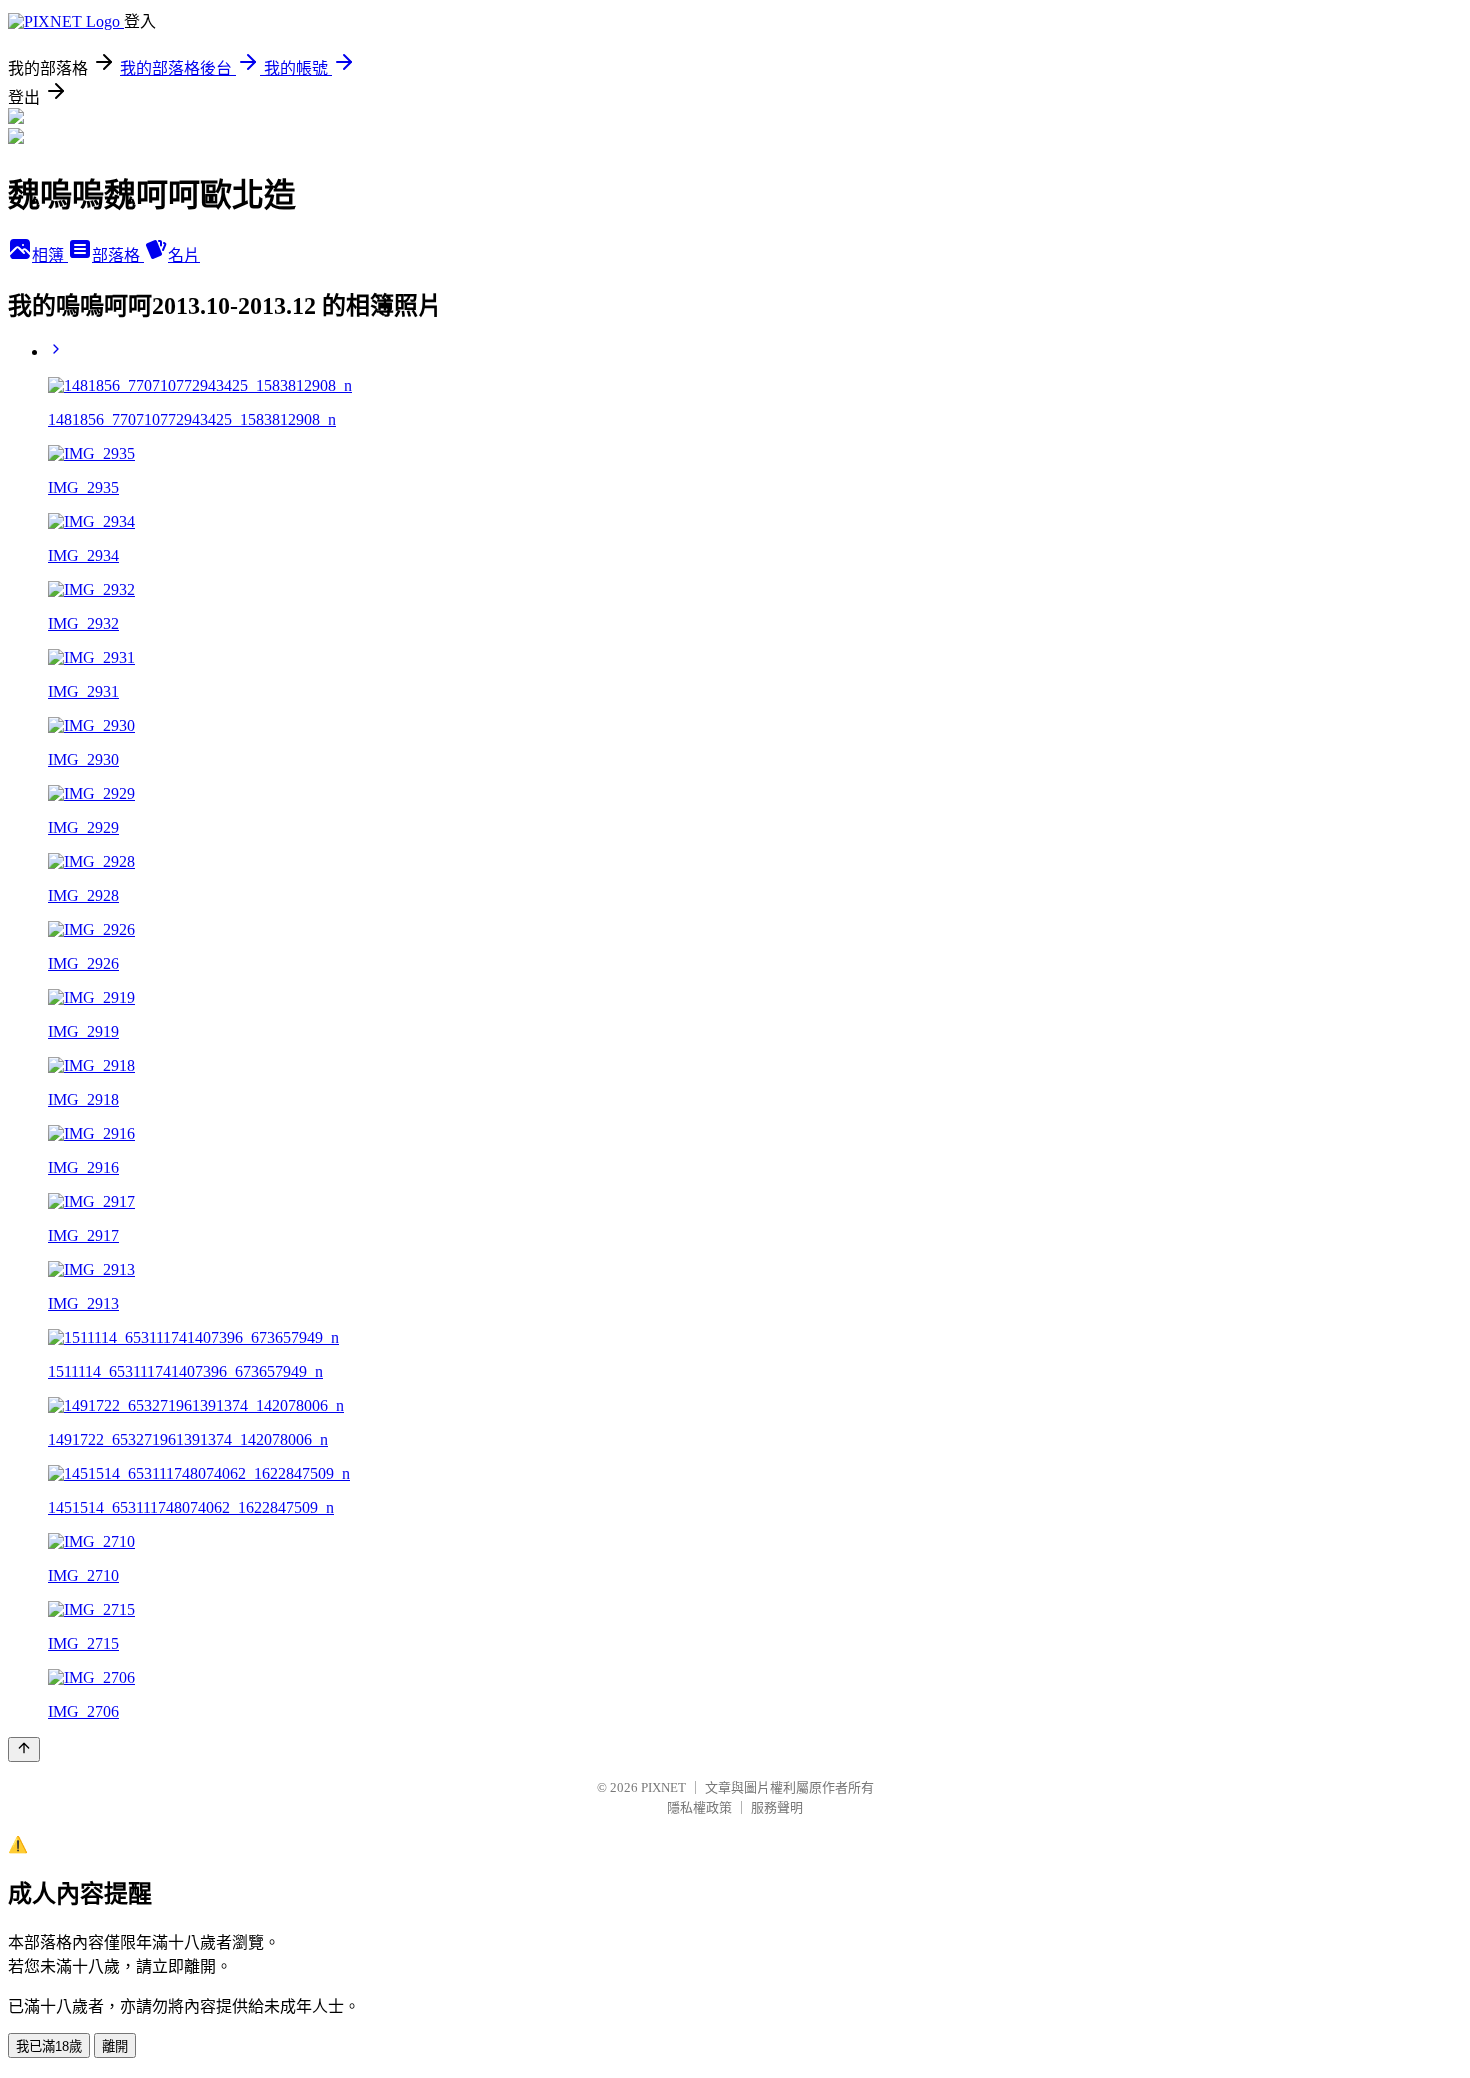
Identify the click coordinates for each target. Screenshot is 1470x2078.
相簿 (50, 255)
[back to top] (24, 1749)
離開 (115, 2046)
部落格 (118, 255)
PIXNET (663, 1787)
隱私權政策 (699, 1807)
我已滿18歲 (49, 2046)
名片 (184, 255)
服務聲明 (777, 1807)
